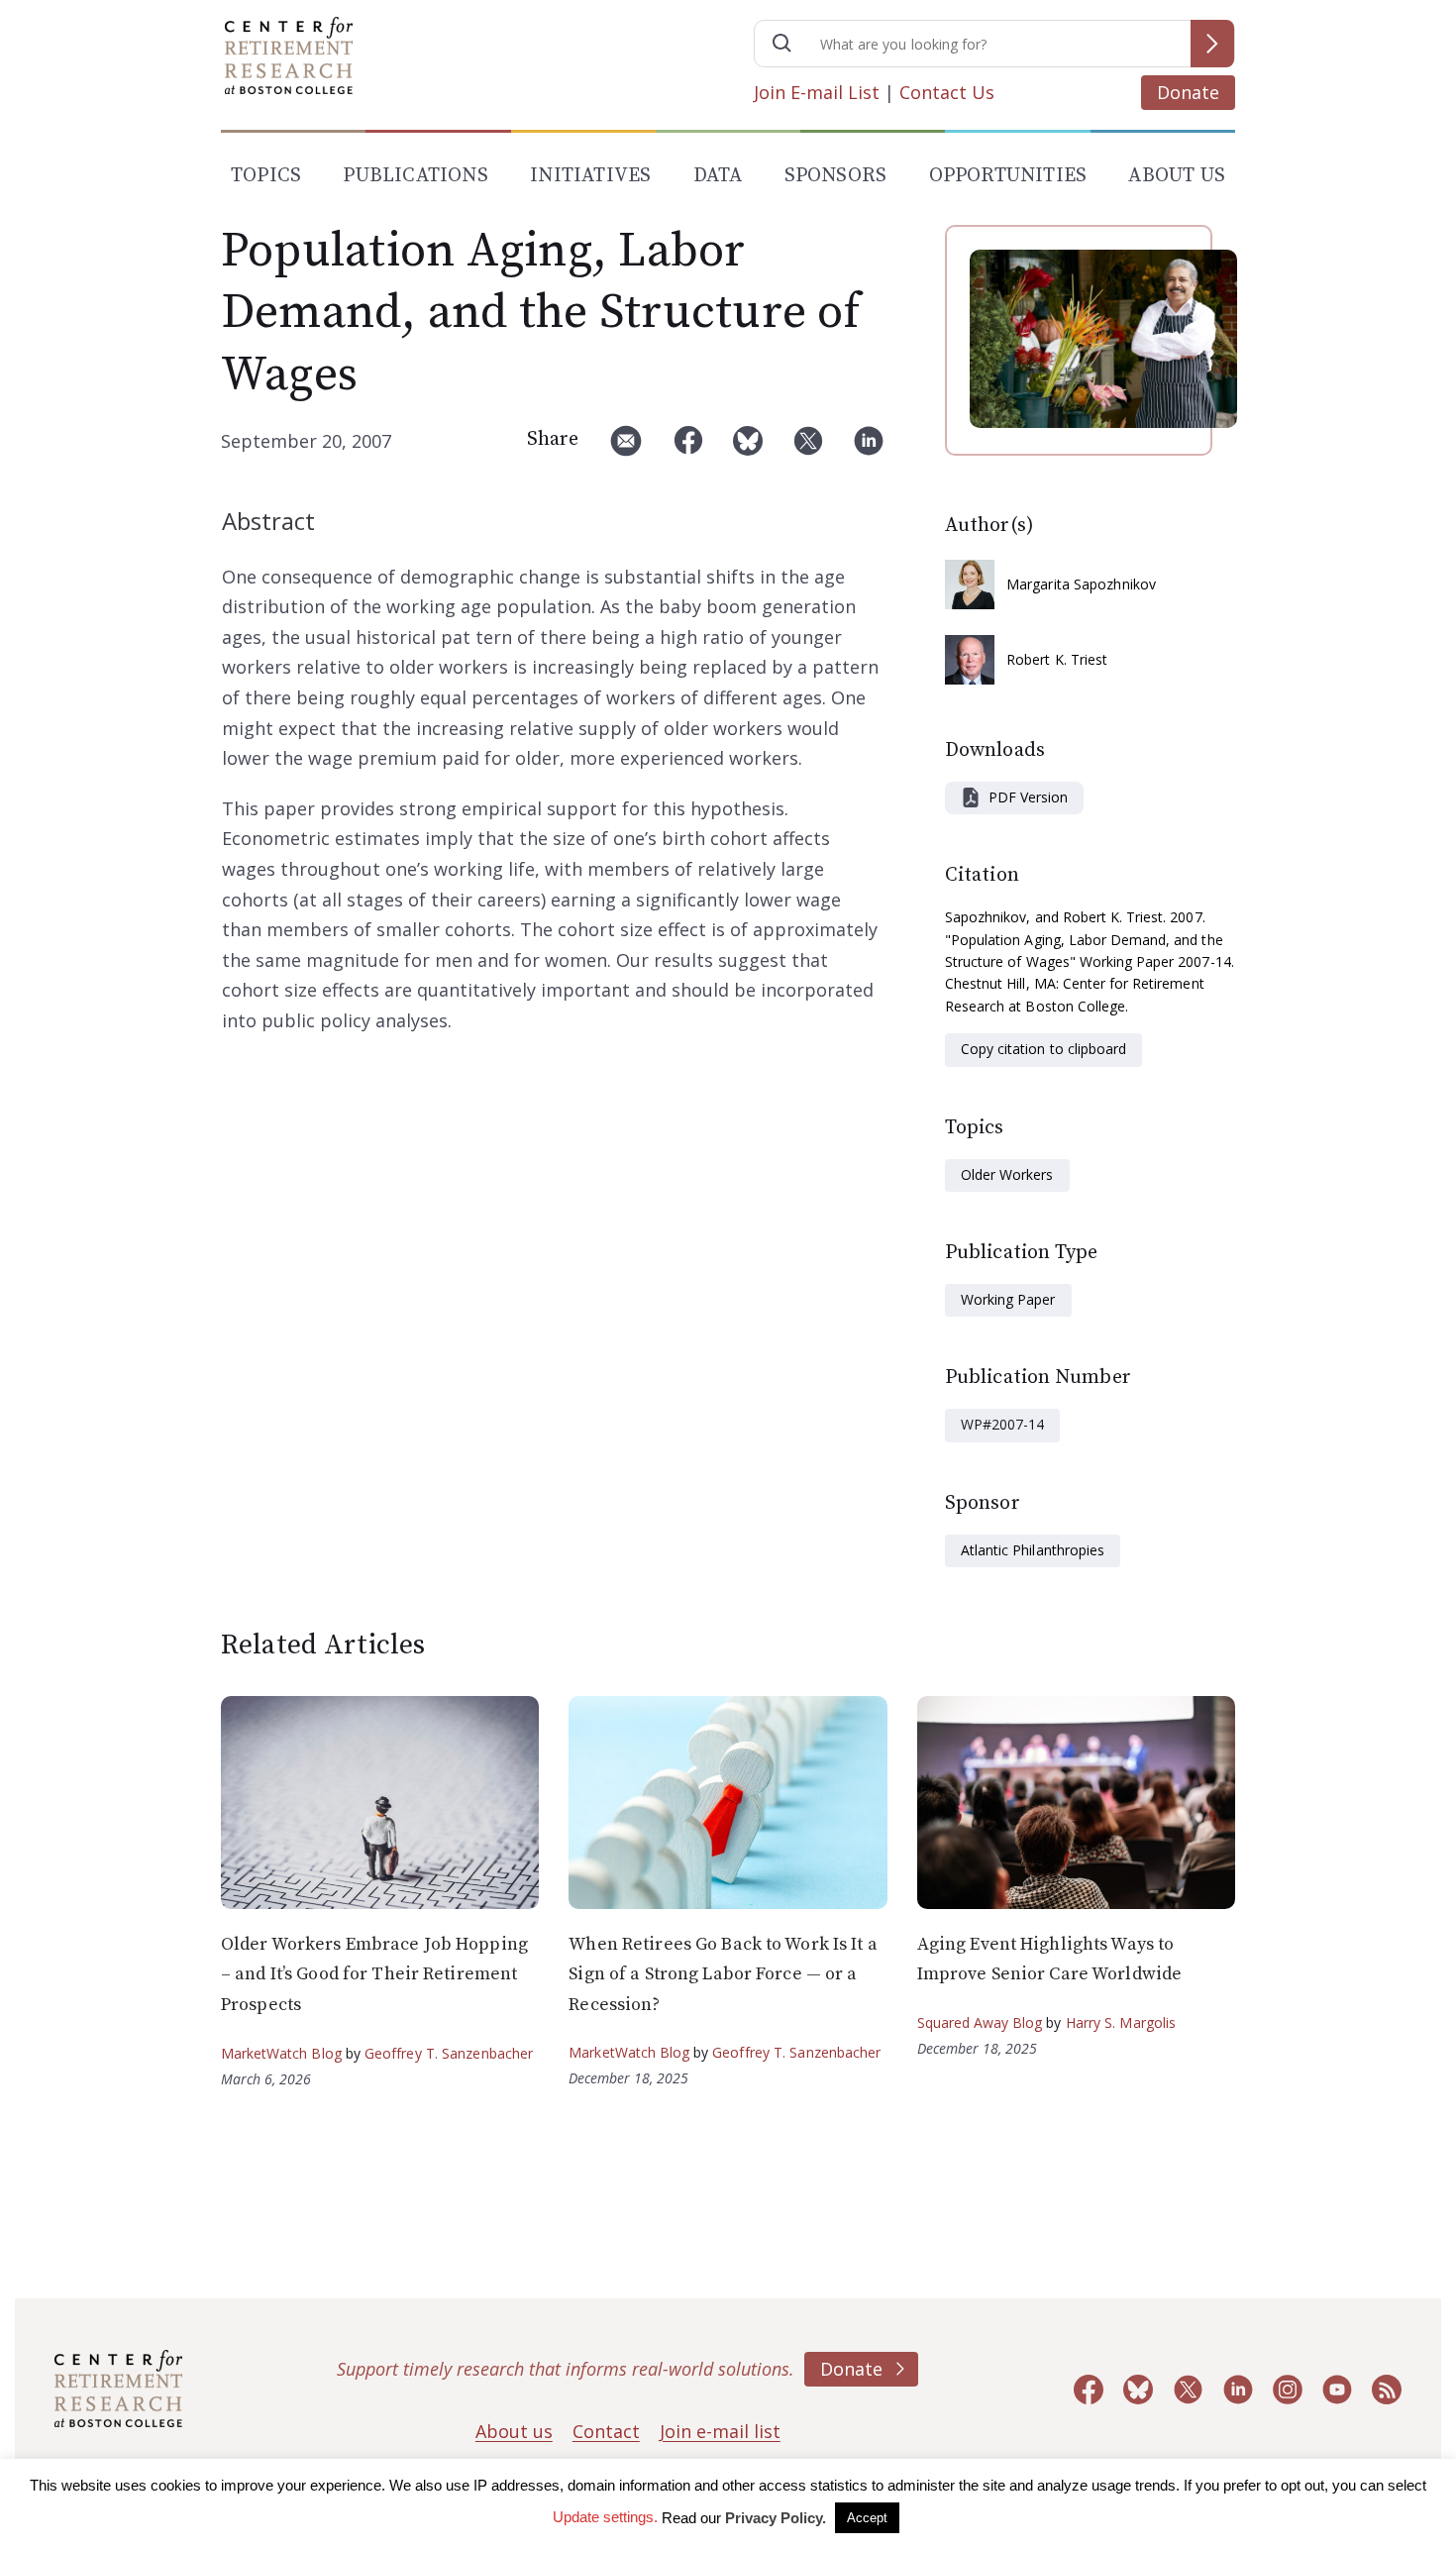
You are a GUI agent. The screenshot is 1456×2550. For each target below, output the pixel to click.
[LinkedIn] (869, 448)
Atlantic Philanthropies (1033, 1550)
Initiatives (590, 176)
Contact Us (947, 92)
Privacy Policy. (776, 2518)
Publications (415, 176)
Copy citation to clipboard (1043, 1049)
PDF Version (1028, 797)
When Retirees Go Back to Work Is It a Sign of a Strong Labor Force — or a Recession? (723, 1974)
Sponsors (836, 176)
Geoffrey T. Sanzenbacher (449, 2053)
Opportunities (1008, 176)
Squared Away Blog (980, 2022)
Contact (606, 2431)
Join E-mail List (817, 92)
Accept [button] (867, 2518)
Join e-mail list (720, 2431)
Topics (266, 176)
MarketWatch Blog (281, 2053)
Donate (1188, 92)
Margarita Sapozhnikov (1081, 584)
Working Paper (1008, 1299)
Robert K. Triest (1057, 659)
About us (514, 2431)
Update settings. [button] (605, 2517)
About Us (1177, 176)
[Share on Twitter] (808, 448)
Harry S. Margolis (1121, 2022)
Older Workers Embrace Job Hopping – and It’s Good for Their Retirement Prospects (374, 1974)
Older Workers (1007, 1174)
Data (718, 176)
